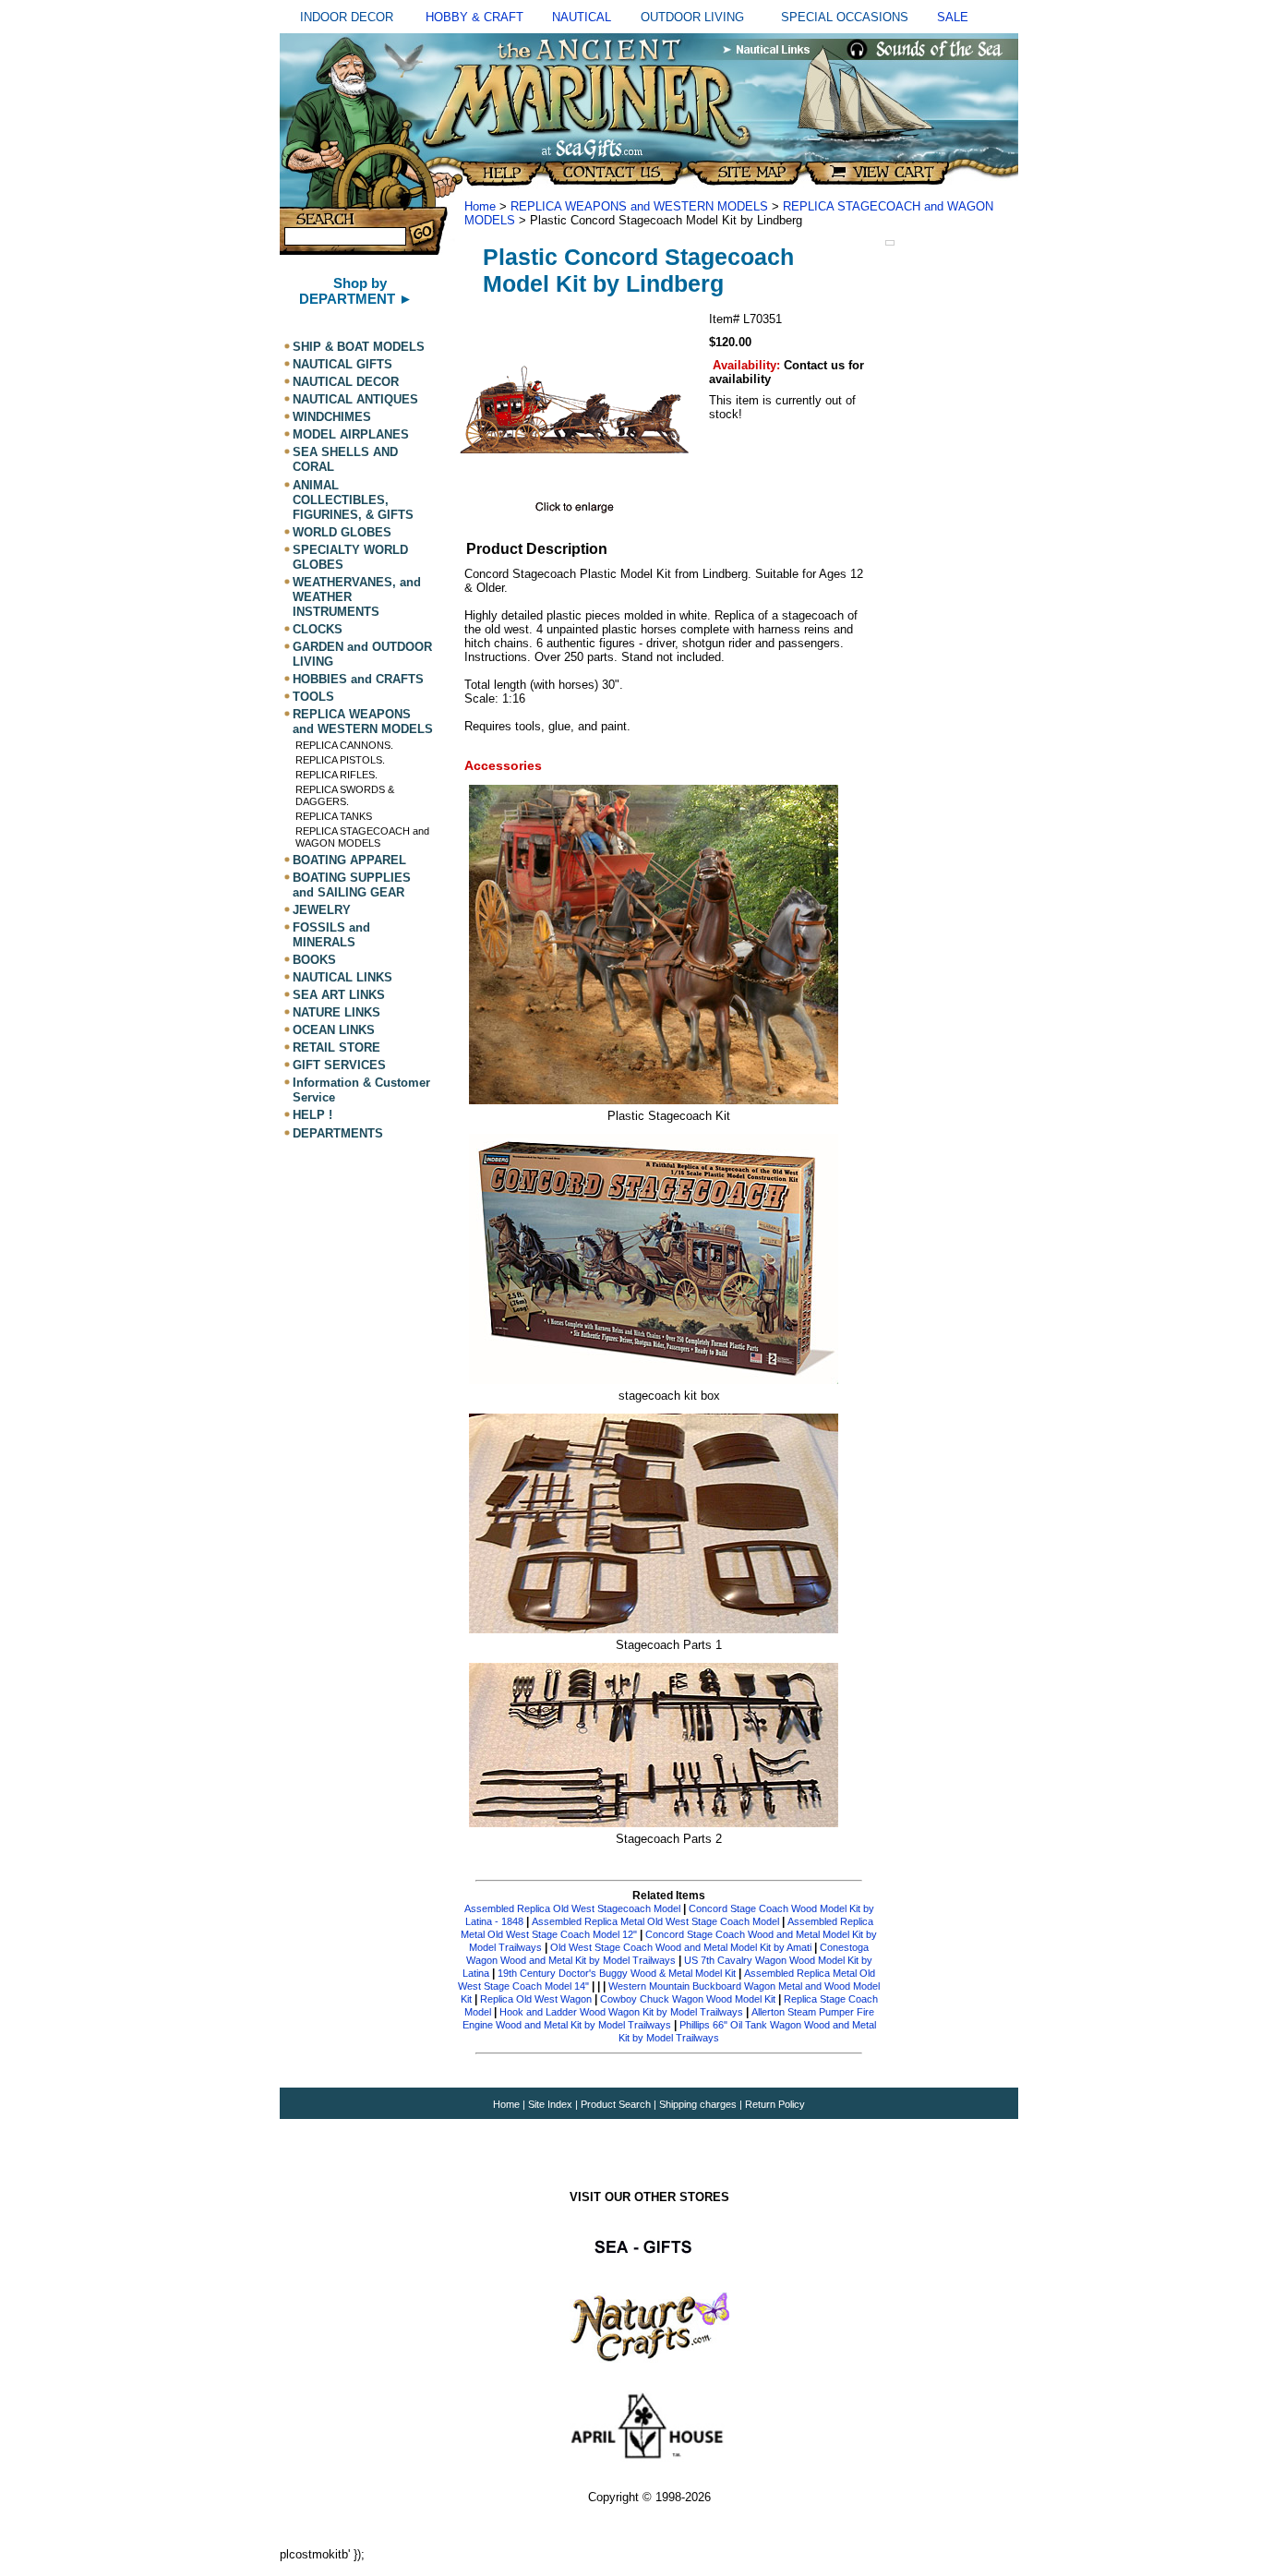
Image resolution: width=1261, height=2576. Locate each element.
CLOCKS (318, 629)
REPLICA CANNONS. (344, 745)
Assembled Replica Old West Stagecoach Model (572, 1908)
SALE (953, 17)
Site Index (550, 2104)
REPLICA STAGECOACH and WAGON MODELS (362, 837)
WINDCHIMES (332, 417)
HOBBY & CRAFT (474, 17)
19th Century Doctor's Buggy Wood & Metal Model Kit (617, 1973)
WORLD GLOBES (342, 532)
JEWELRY (322, 910)
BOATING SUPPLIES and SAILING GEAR (352, 885)
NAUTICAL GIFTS (342, 364)
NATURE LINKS (336, 1012)
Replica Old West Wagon (536, 1999)
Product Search (616, 2104)
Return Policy (775, 2104)
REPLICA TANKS (334, 816)
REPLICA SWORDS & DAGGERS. (345, 795)
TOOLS (313, 697)
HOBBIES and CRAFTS (358, 679)
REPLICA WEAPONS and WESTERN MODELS (363, 722)
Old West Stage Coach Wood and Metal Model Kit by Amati (682, 1947)
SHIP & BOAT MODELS (359, 347)
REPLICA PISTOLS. (340, 760)
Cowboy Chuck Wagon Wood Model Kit (688, 1999)
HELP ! (312, 1116)
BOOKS (314, 960)
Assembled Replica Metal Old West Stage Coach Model (655, 1921)
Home (480, 206)
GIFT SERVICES (339, 1065)
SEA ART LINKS (339, 995)
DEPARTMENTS (338, 1133)
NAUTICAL (582, 17)
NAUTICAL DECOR (346, 382)
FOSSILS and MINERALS (331, 935)
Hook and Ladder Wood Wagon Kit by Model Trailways (621, 2012)
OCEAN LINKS (334, 1030)
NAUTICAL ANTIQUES (355, 399)
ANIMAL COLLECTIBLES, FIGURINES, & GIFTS (353, 500)
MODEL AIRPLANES (351, 434)
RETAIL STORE (336, 1047)
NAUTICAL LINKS (342, 977)
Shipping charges (699, 2104)
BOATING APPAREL (349, 860)
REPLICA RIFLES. (336, 775)
